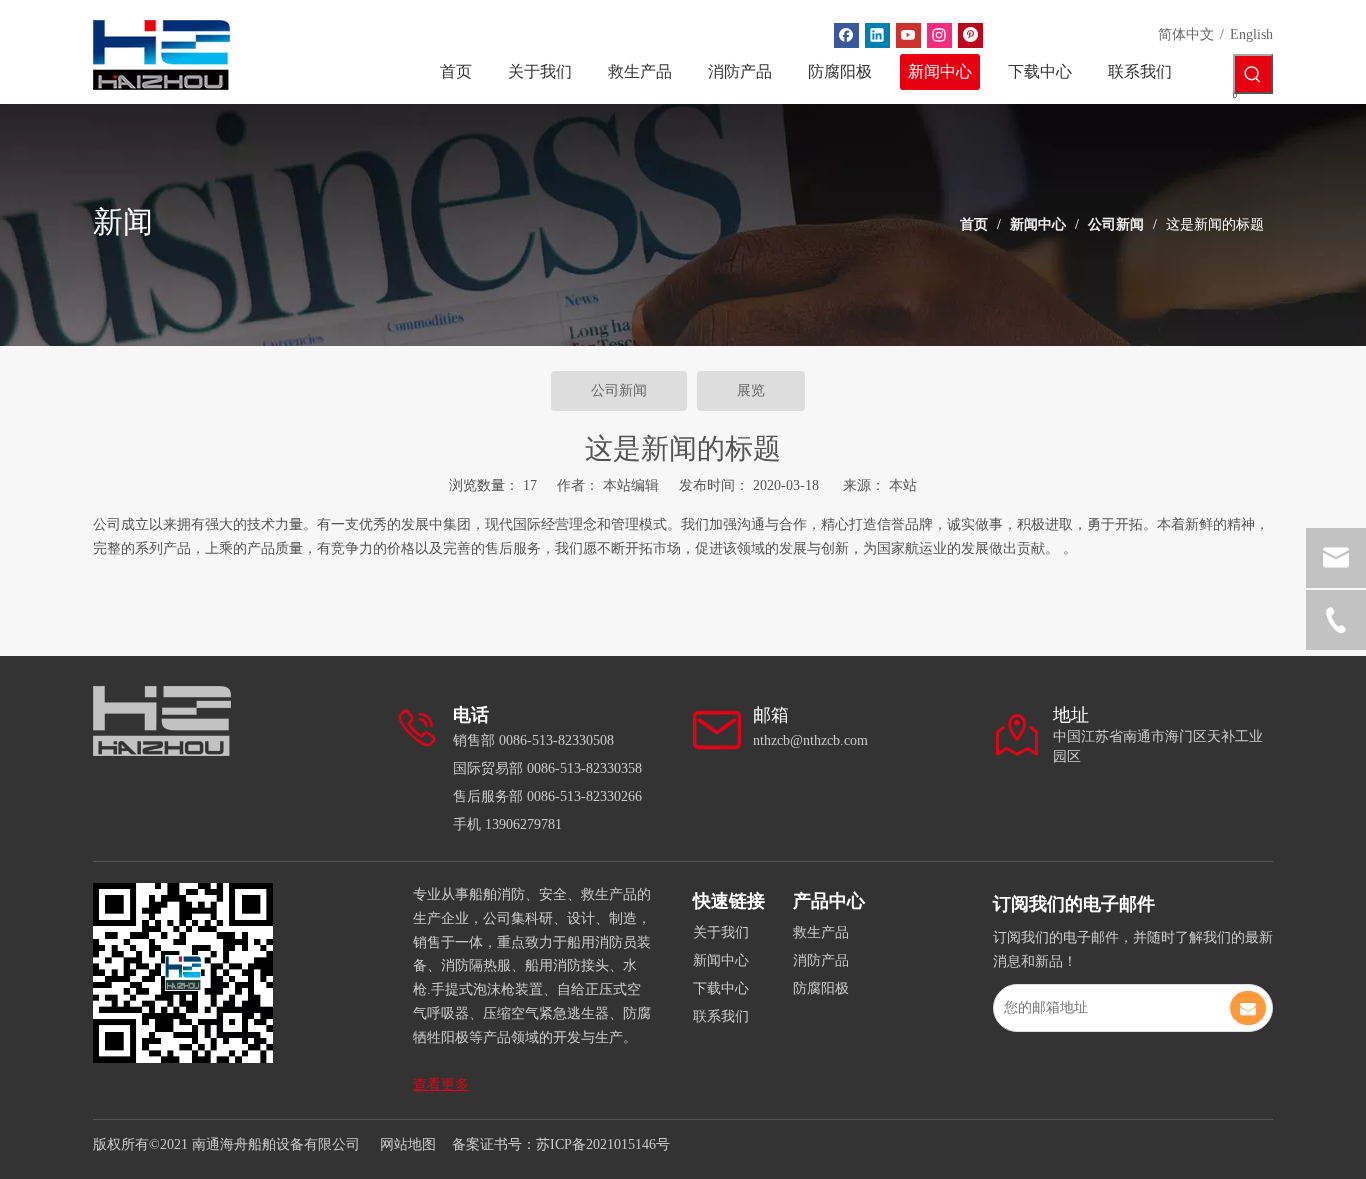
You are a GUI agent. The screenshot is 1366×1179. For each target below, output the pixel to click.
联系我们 (721, 1016)
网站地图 (408, 1144)
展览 (751, 390)
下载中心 (721, 988)
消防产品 (821, 960)
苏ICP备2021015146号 (603, 1144)
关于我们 (721, 932)
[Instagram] (939, 35)
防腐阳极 (821, 988)
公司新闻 (619, 390)
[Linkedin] (877, 35)
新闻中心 (721, 960)
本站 (903, 485)
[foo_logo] (162, 721)
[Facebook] (846, 35)
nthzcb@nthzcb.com (810, 740)
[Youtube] (908, 35)
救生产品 (821, 932)
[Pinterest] (970, 35)
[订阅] (1248, 1008)
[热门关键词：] (1253, 74)
